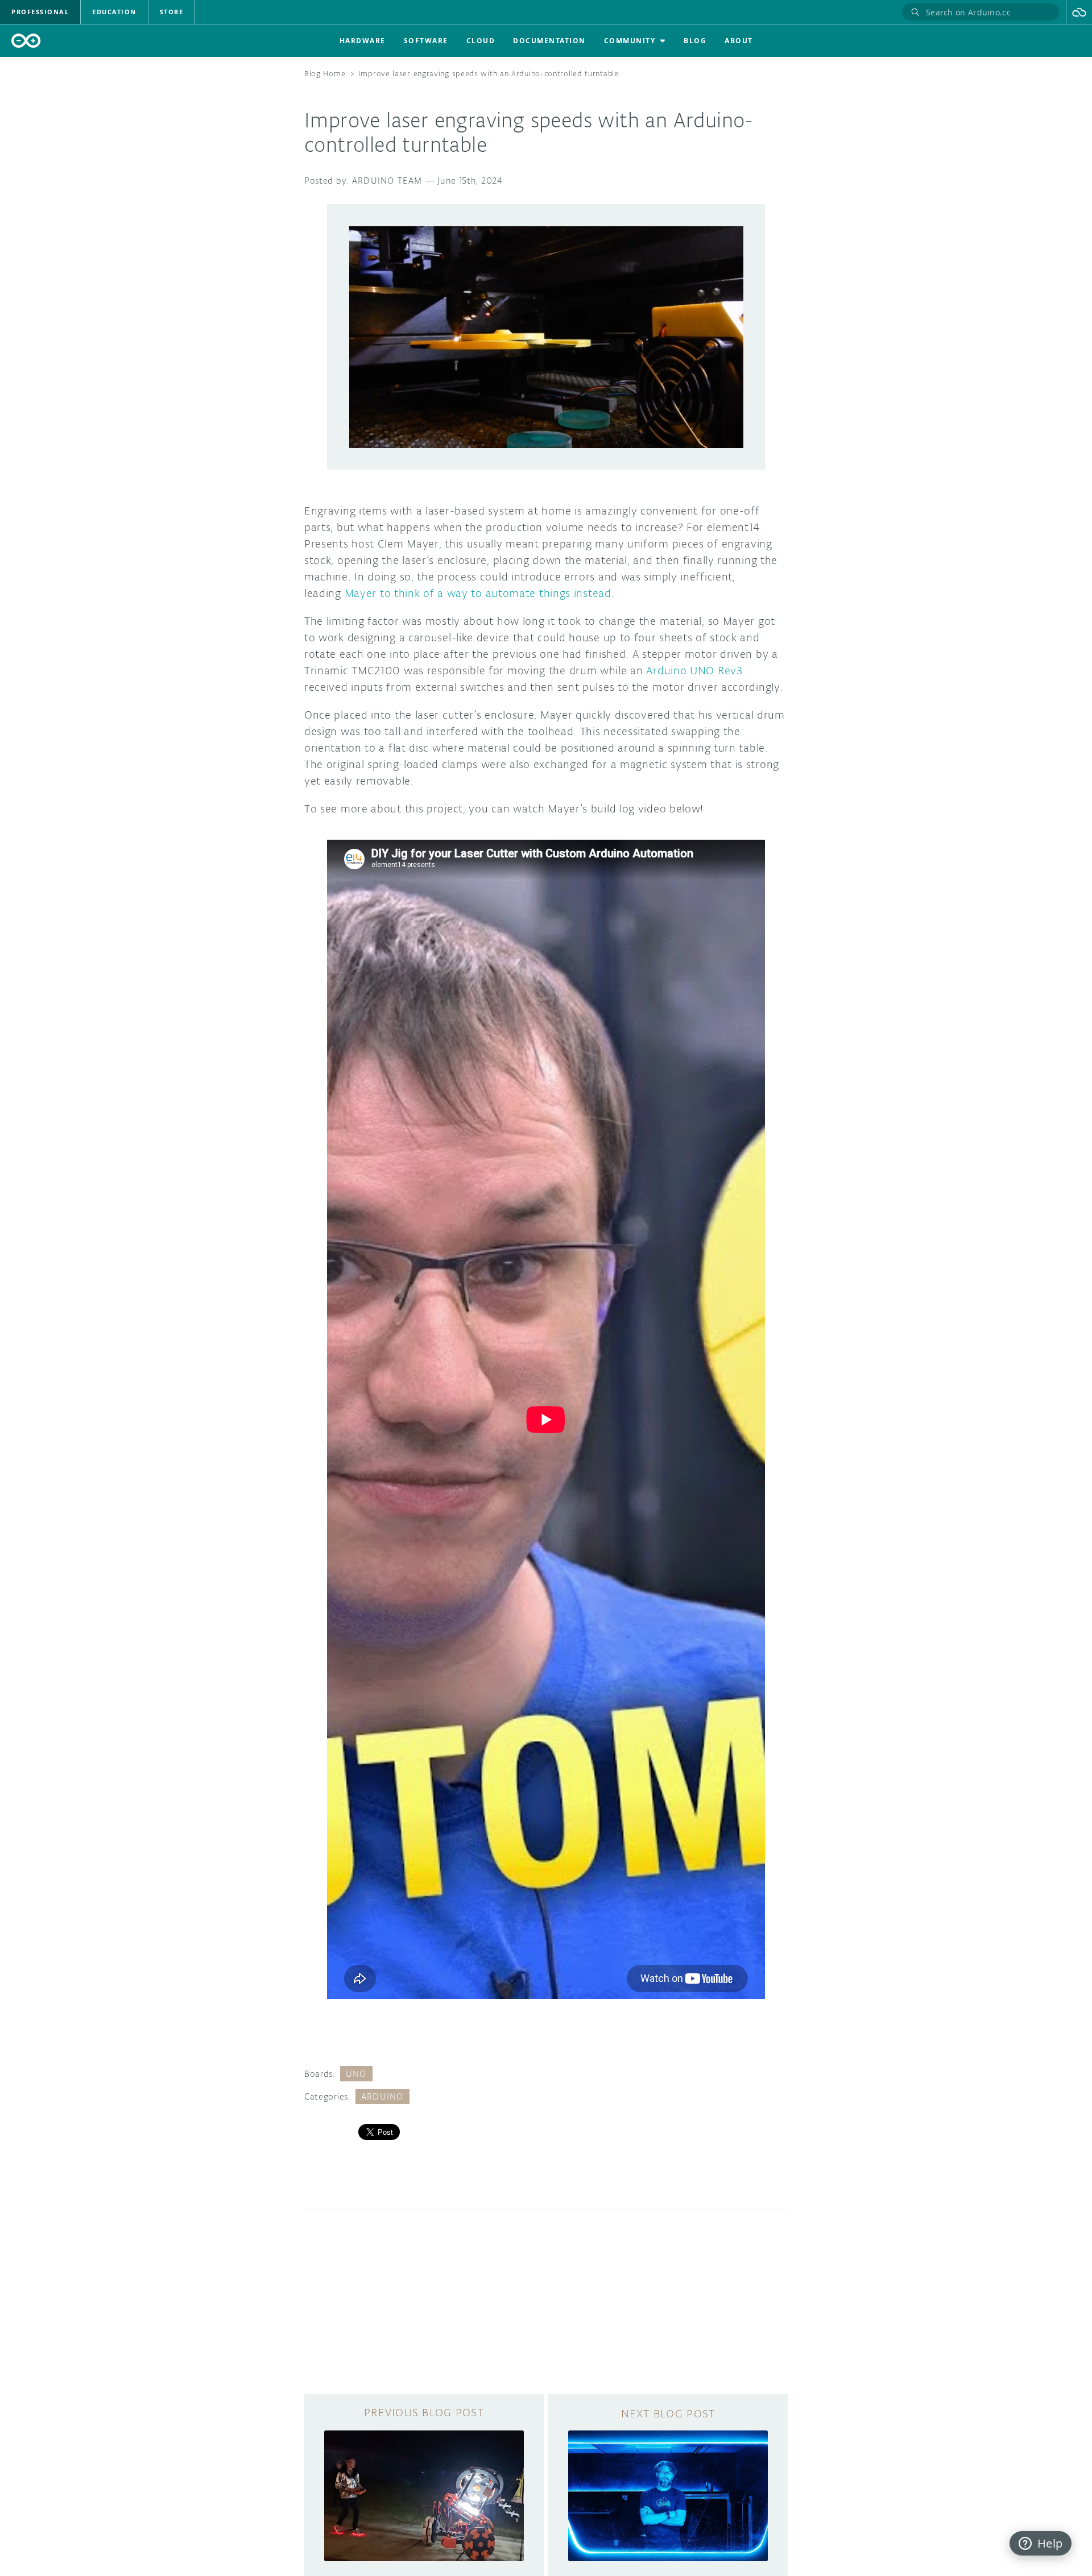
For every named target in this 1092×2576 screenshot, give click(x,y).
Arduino (382, 2096)
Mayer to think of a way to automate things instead (478, 593)
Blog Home (325, 74)
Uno (356, 2074)
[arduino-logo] (26, 41)
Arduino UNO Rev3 (694, 670)
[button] (1079, 12)
